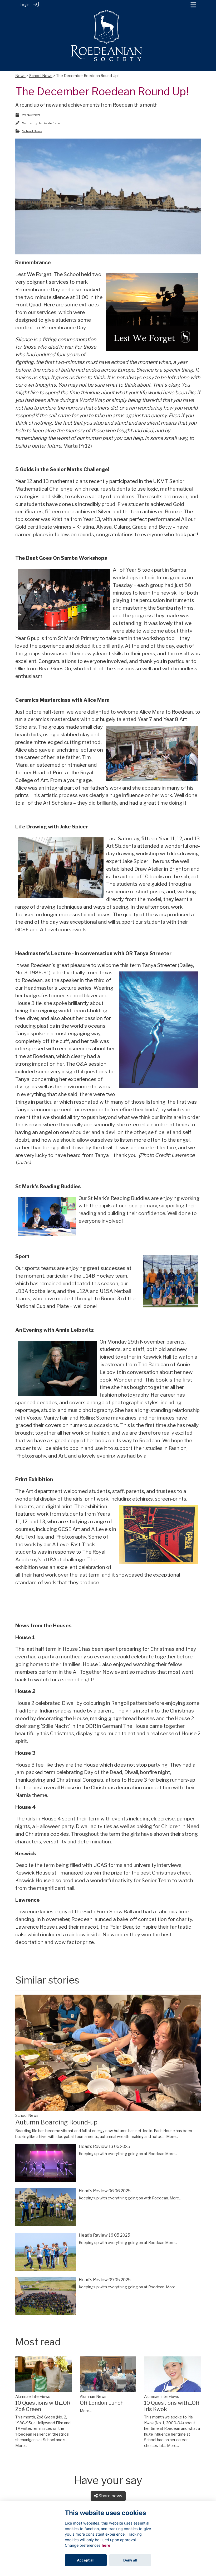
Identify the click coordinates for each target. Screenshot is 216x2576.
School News (41, 76)
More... (172, 2137)
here (106, 2545)
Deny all (130, 2560)
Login (24, 5)
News (20, 76)
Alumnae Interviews (33, 2397)
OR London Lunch (102, 2403)
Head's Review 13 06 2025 (104, 2146)
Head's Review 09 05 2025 (105, 2280)
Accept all (86, 2560)
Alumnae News (93, 2397)
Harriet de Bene (49, 123)
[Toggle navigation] (193, 5)
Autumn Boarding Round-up (56, 2122)
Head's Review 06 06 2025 (105, 2191)
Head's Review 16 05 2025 (104, 2235)
